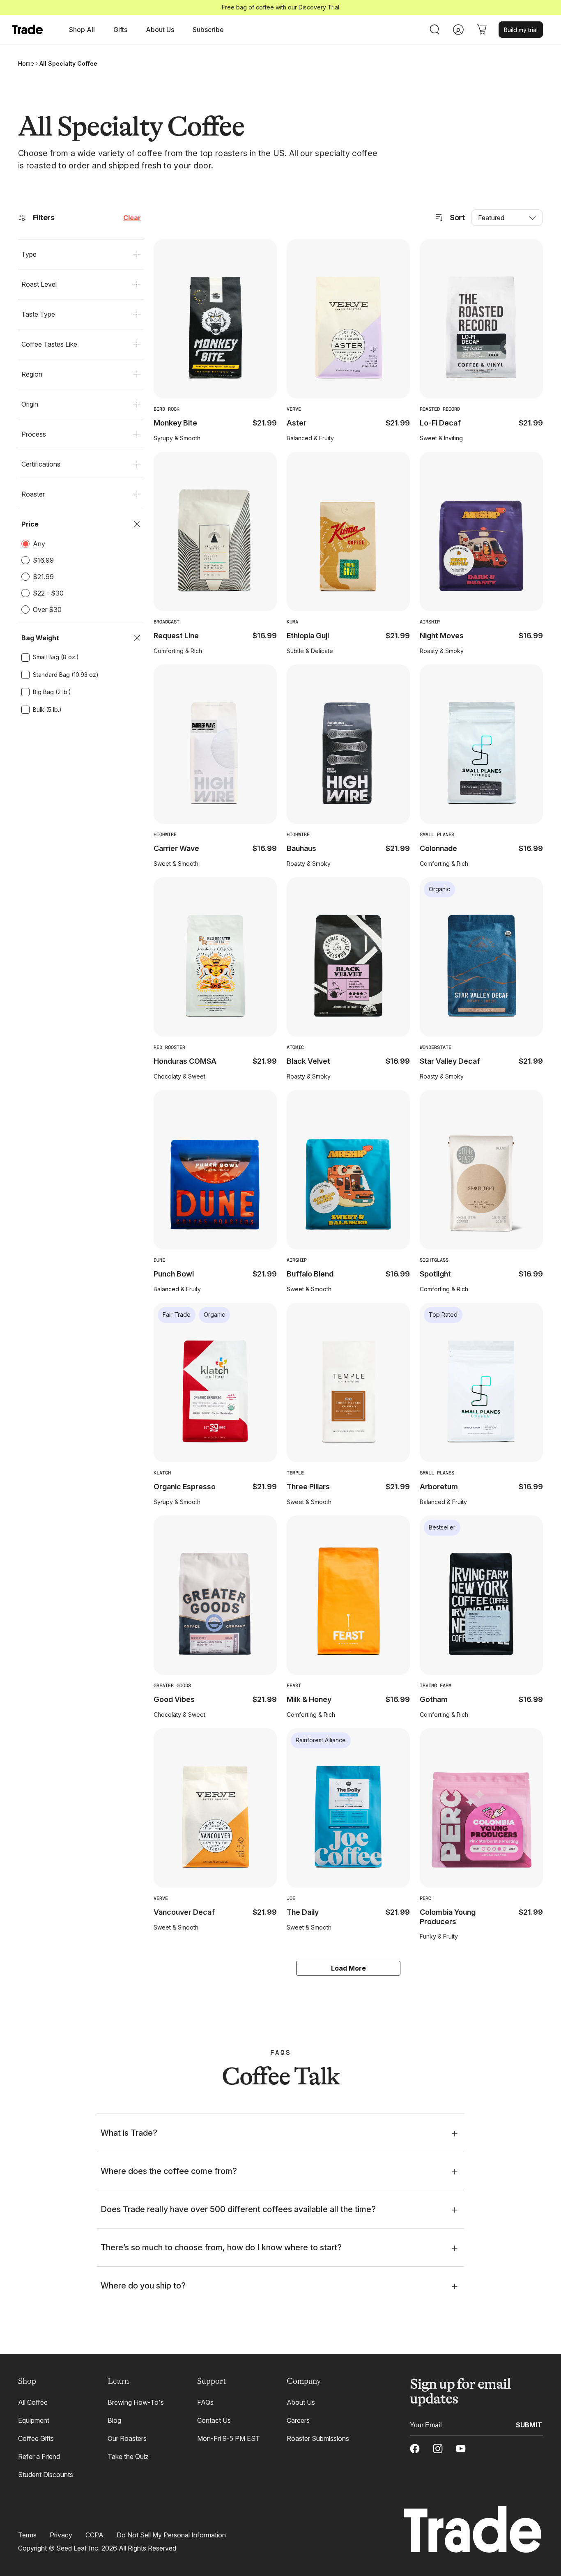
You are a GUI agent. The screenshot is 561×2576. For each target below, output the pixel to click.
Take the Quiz (128, 2456)
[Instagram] (438, 2449)
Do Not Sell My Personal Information (171, 2535)
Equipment (34, 2420)
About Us (301, 2402)
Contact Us (214, 2420)
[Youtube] (461, 2449)
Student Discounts (46, 2475)
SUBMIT (529, 2424)
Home (26, 63)
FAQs (205, 2402)
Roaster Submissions (318, 2438)
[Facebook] (415, 2449)
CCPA (94, 2535)
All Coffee (33, 2402)
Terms (27, 2535)
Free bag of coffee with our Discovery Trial (280, 7)
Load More (348, 1968)
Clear (132, 218)
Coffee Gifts (36, 2438)
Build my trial (521, 30)
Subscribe (208, 30)
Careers (298, 2420)
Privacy (61, 2535)
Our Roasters (127, 2438)
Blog (114, 2420)
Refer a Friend (39, 2456)
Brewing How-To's (136, 2402)
